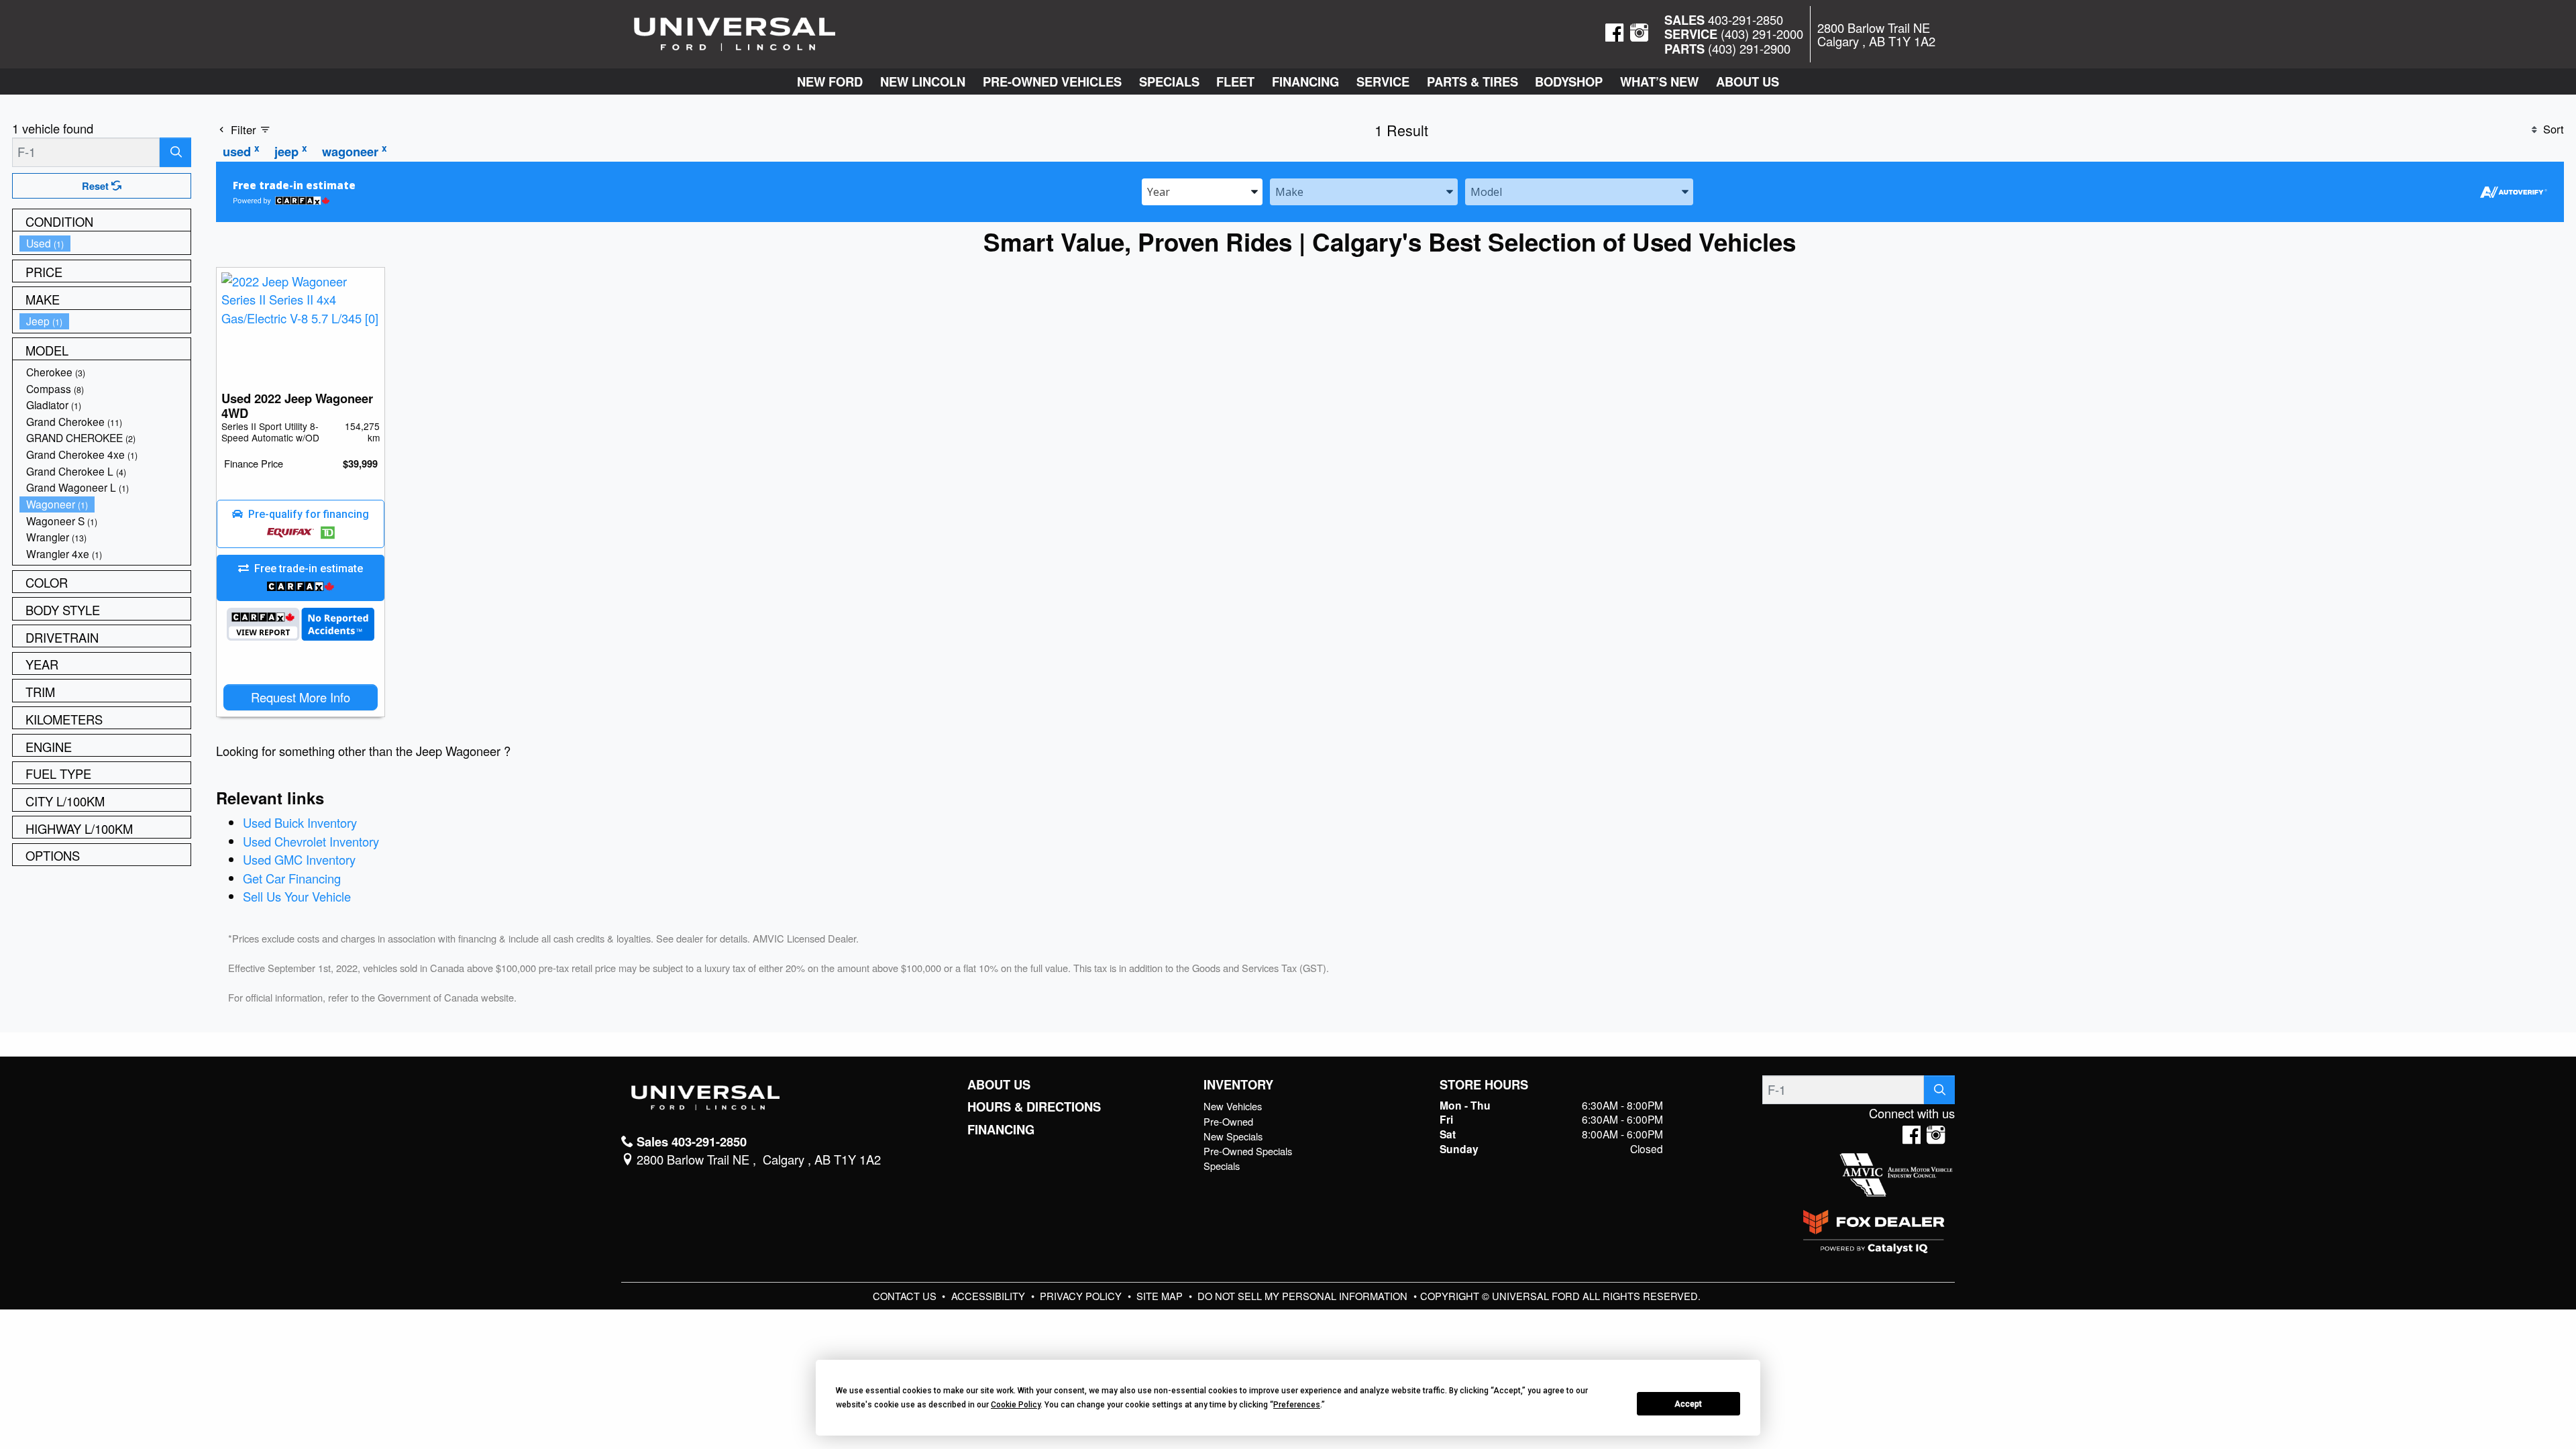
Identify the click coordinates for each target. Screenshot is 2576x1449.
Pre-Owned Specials (1248, 1151)
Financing (1001, 1130)
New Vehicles (1233, 1106)
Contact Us (906, 1296)
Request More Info (301, 697)
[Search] (175, 152)
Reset (97, 186)
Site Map (1161, 1296)
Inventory (1238, 1085)
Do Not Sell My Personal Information (1304, 1296)
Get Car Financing (292, 878)
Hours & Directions (1034, 1107)
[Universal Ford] (735, 32)
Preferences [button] (1297, 1405)
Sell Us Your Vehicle (297, 896)
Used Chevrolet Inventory (311, 841)
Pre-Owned (1228, 1121)
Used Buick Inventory (300, 822)
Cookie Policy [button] (1016, 1405)
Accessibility (989, 1296)
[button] (830, 82)
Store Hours (1484, 1085)
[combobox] (1202, 191)
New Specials (1233, 1136)
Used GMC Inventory (299, 859)
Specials (1222, 1166)
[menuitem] (105, 243)
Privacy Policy (1082, 1296)
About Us (999, 1085)
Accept (1688, 1404)
